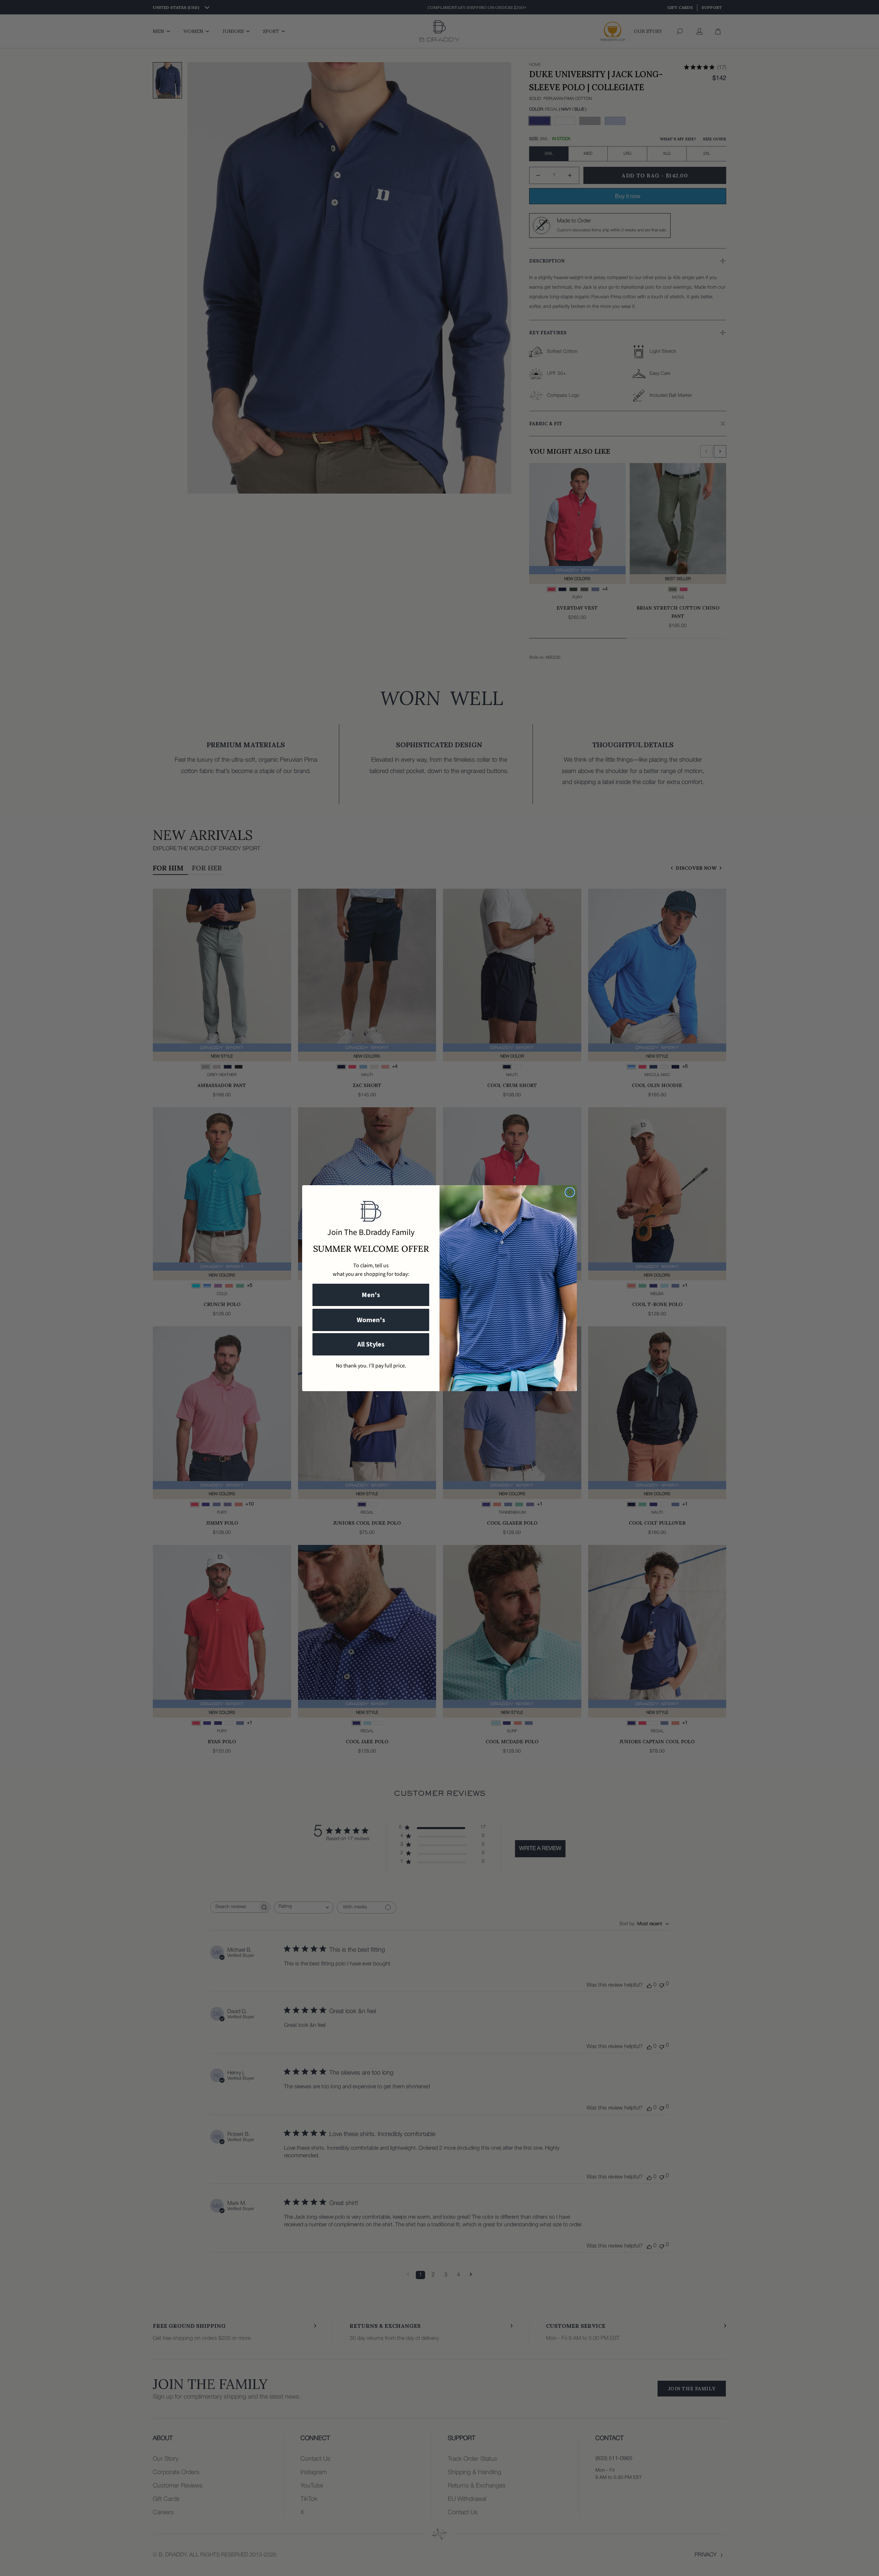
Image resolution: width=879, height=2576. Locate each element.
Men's (371, 1295)
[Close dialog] (570, 1192)
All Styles (371, 1344)
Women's (371, 1320)
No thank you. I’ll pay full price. (371, 1366)
